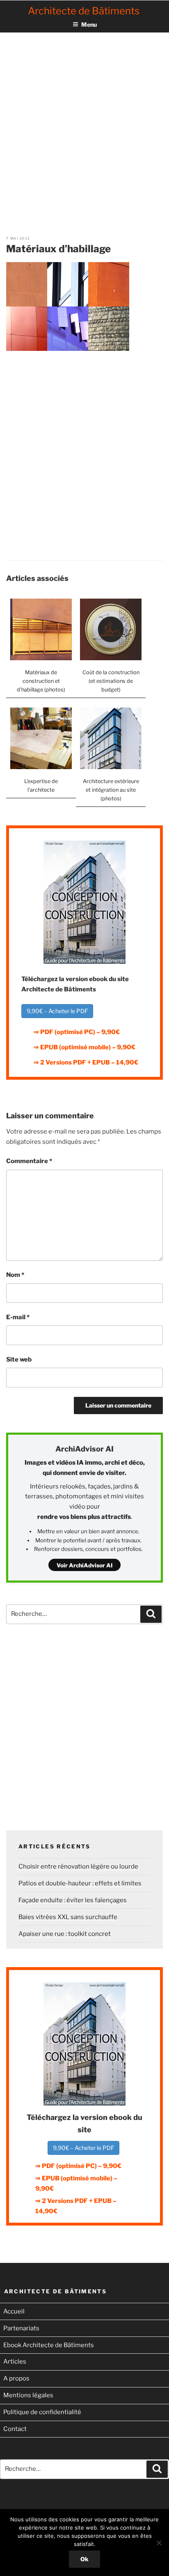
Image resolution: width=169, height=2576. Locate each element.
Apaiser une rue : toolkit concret (65, 1934)
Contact (15, 2429)
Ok (84, 2559)
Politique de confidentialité (42, 2412)
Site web (19, 1359)
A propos (16, 2378)
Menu (89, 24)
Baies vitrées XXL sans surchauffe (68, 1917)
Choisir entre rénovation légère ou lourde (78, 1866)
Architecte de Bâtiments (84, 11)
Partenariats (21, 2328)
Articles (15, 2362)
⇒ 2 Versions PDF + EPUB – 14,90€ (86, 1062)
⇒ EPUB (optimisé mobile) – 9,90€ (84, 1047)
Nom (15, 1275)
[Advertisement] (84, 124)
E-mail (18, 1317)
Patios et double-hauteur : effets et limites (80, 1883)
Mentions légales (28, 2395)
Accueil (14, 2311)
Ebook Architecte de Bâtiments (49, 2345)
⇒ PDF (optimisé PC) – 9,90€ (77, 1032)
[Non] (159, 2543)
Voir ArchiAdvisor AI (84, 1565)
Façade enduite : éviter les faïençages (73, 1900)
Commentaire (29, 1161)
